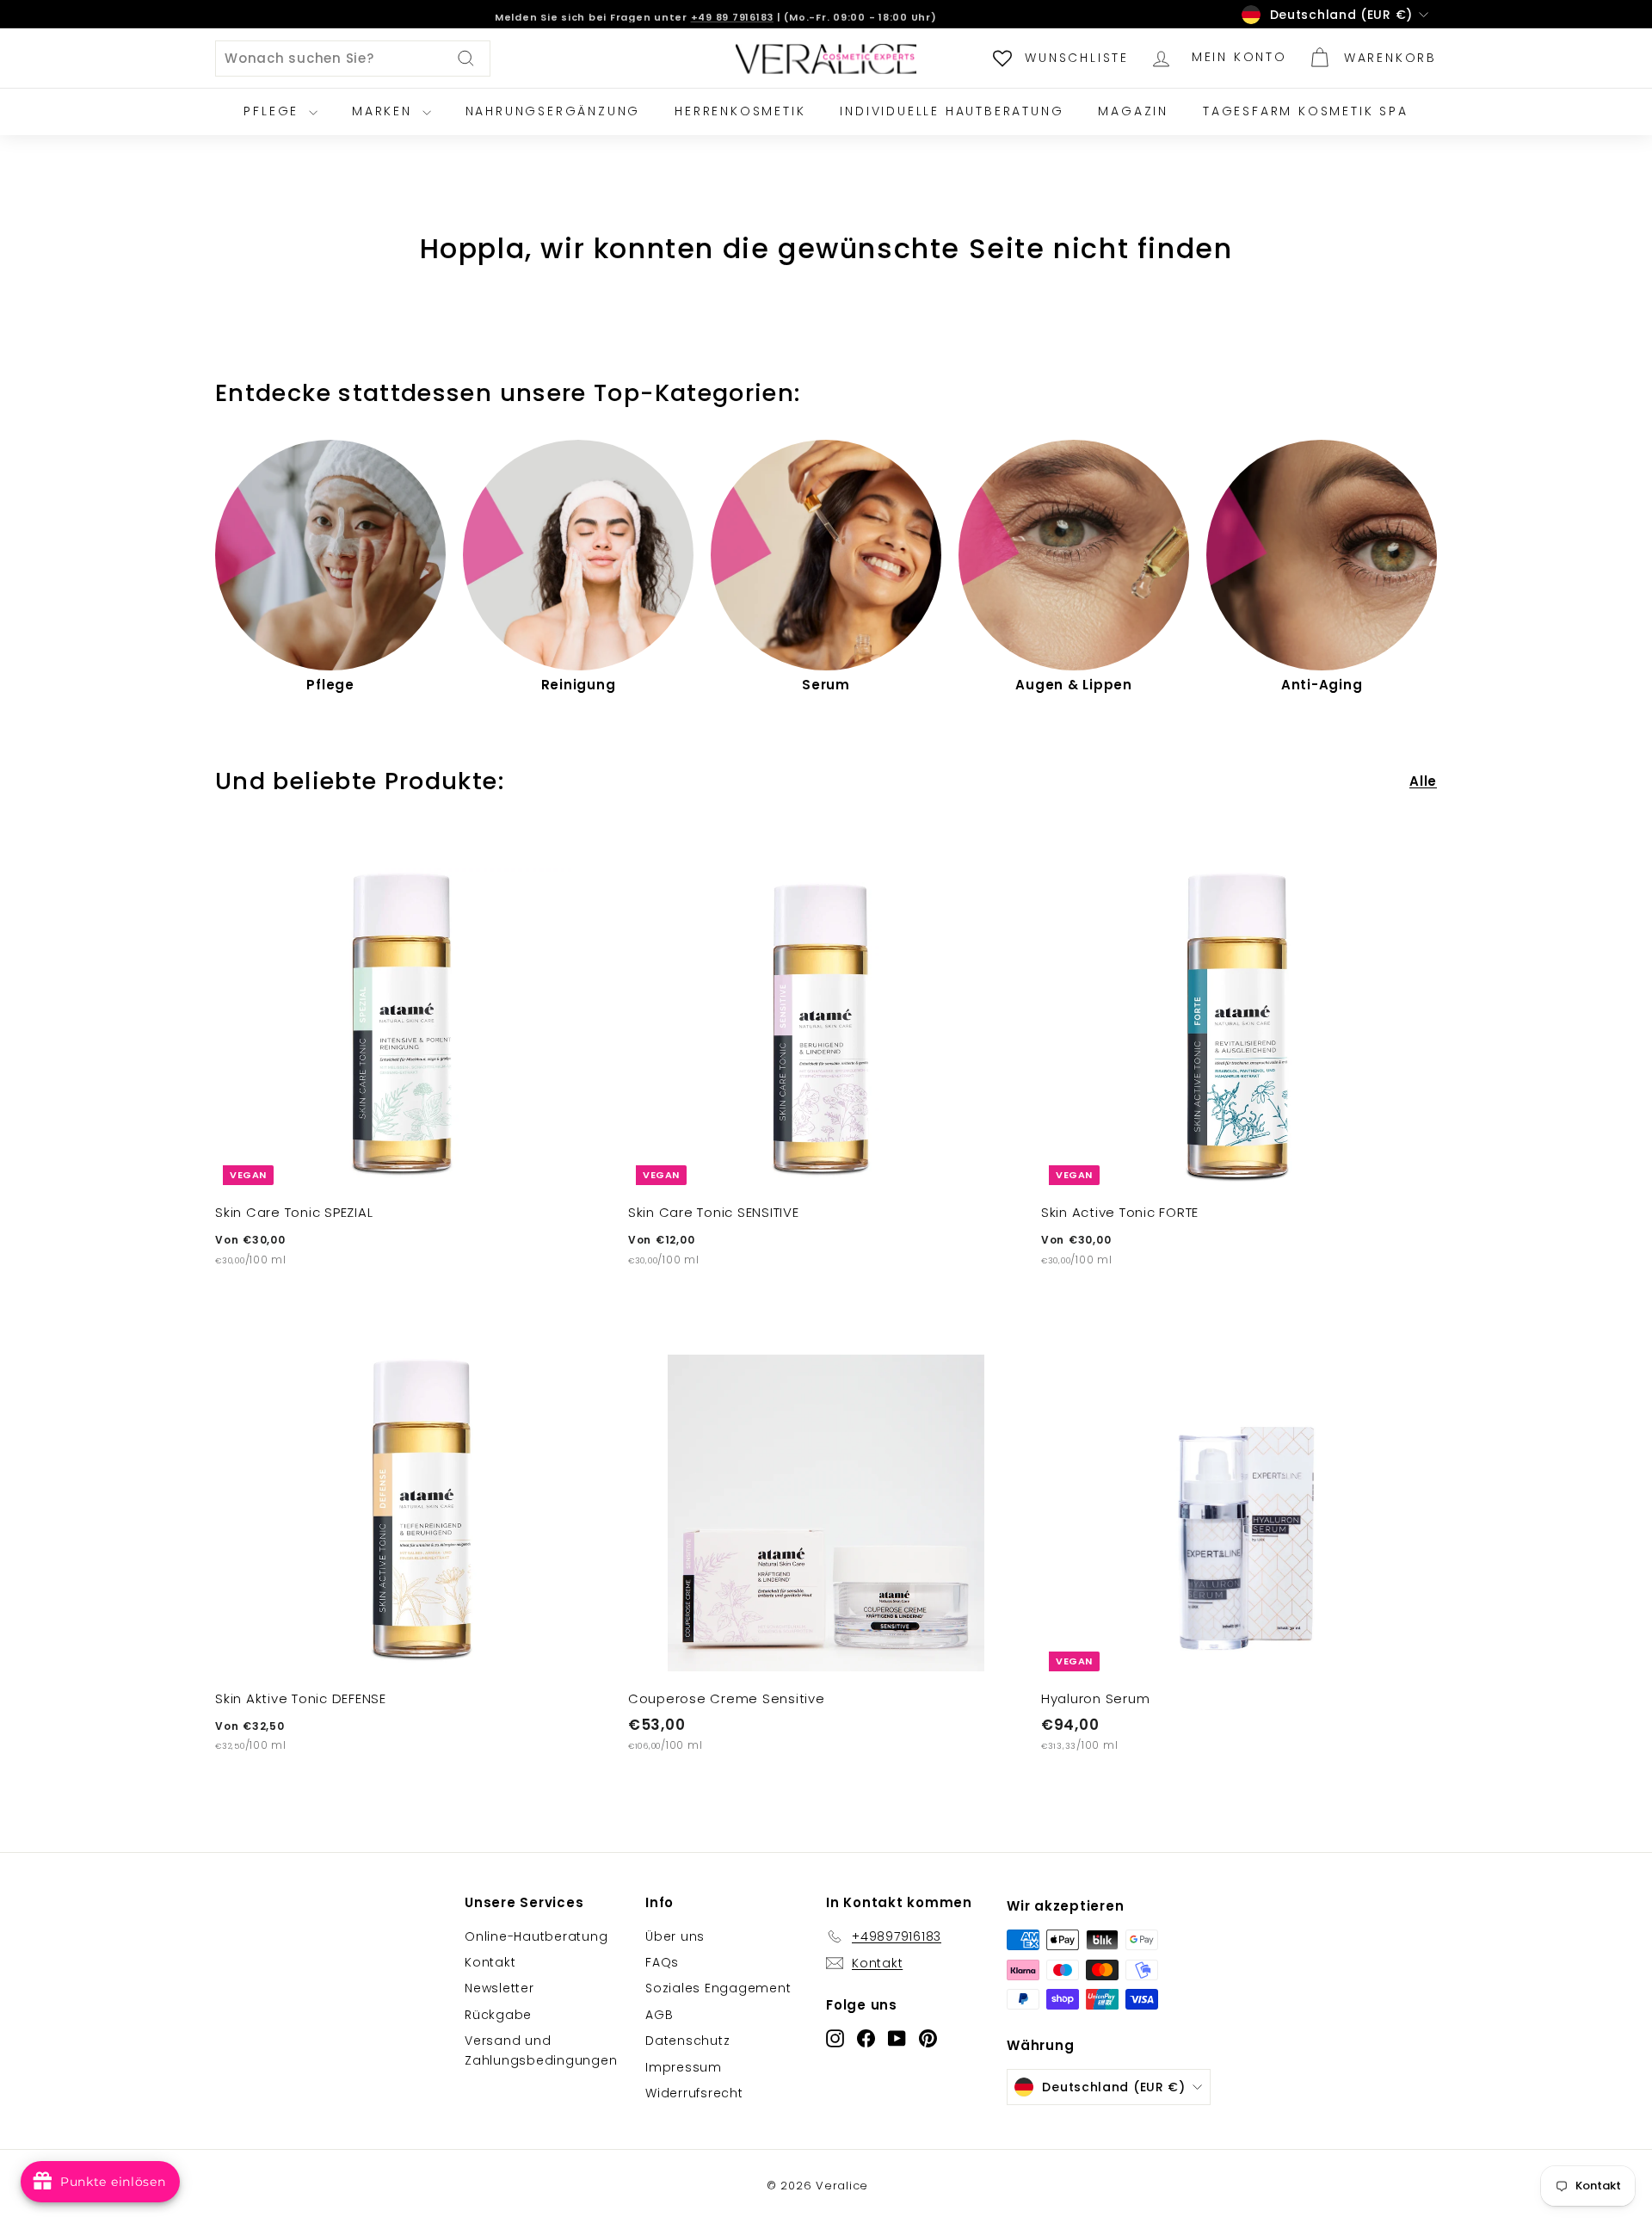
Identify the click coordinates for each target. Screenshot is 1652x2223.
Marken (385, 111)
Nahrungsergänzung (553, 111)
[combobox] (353, 59)
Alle (1423, 781)
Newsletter (499, 1988)
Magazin (1133, 111)
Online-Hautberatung (536, 1936)
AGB (659, 2015)
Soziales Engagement (718, 1988)
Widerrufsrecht (694, 2093)
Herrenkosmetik (740, 111)
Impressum (684, 2067)
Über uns (675, 1936)
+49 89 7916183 (733, 14)
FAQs (662, 1962)
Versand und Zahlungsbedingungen (541, 2050)
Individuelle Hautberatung (952, 111)
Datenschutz (687, 2041)
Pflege (274, 111)
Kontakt (490, 1962)
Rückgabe (498, 2015)
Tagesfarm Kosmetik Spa (1306, 111)
